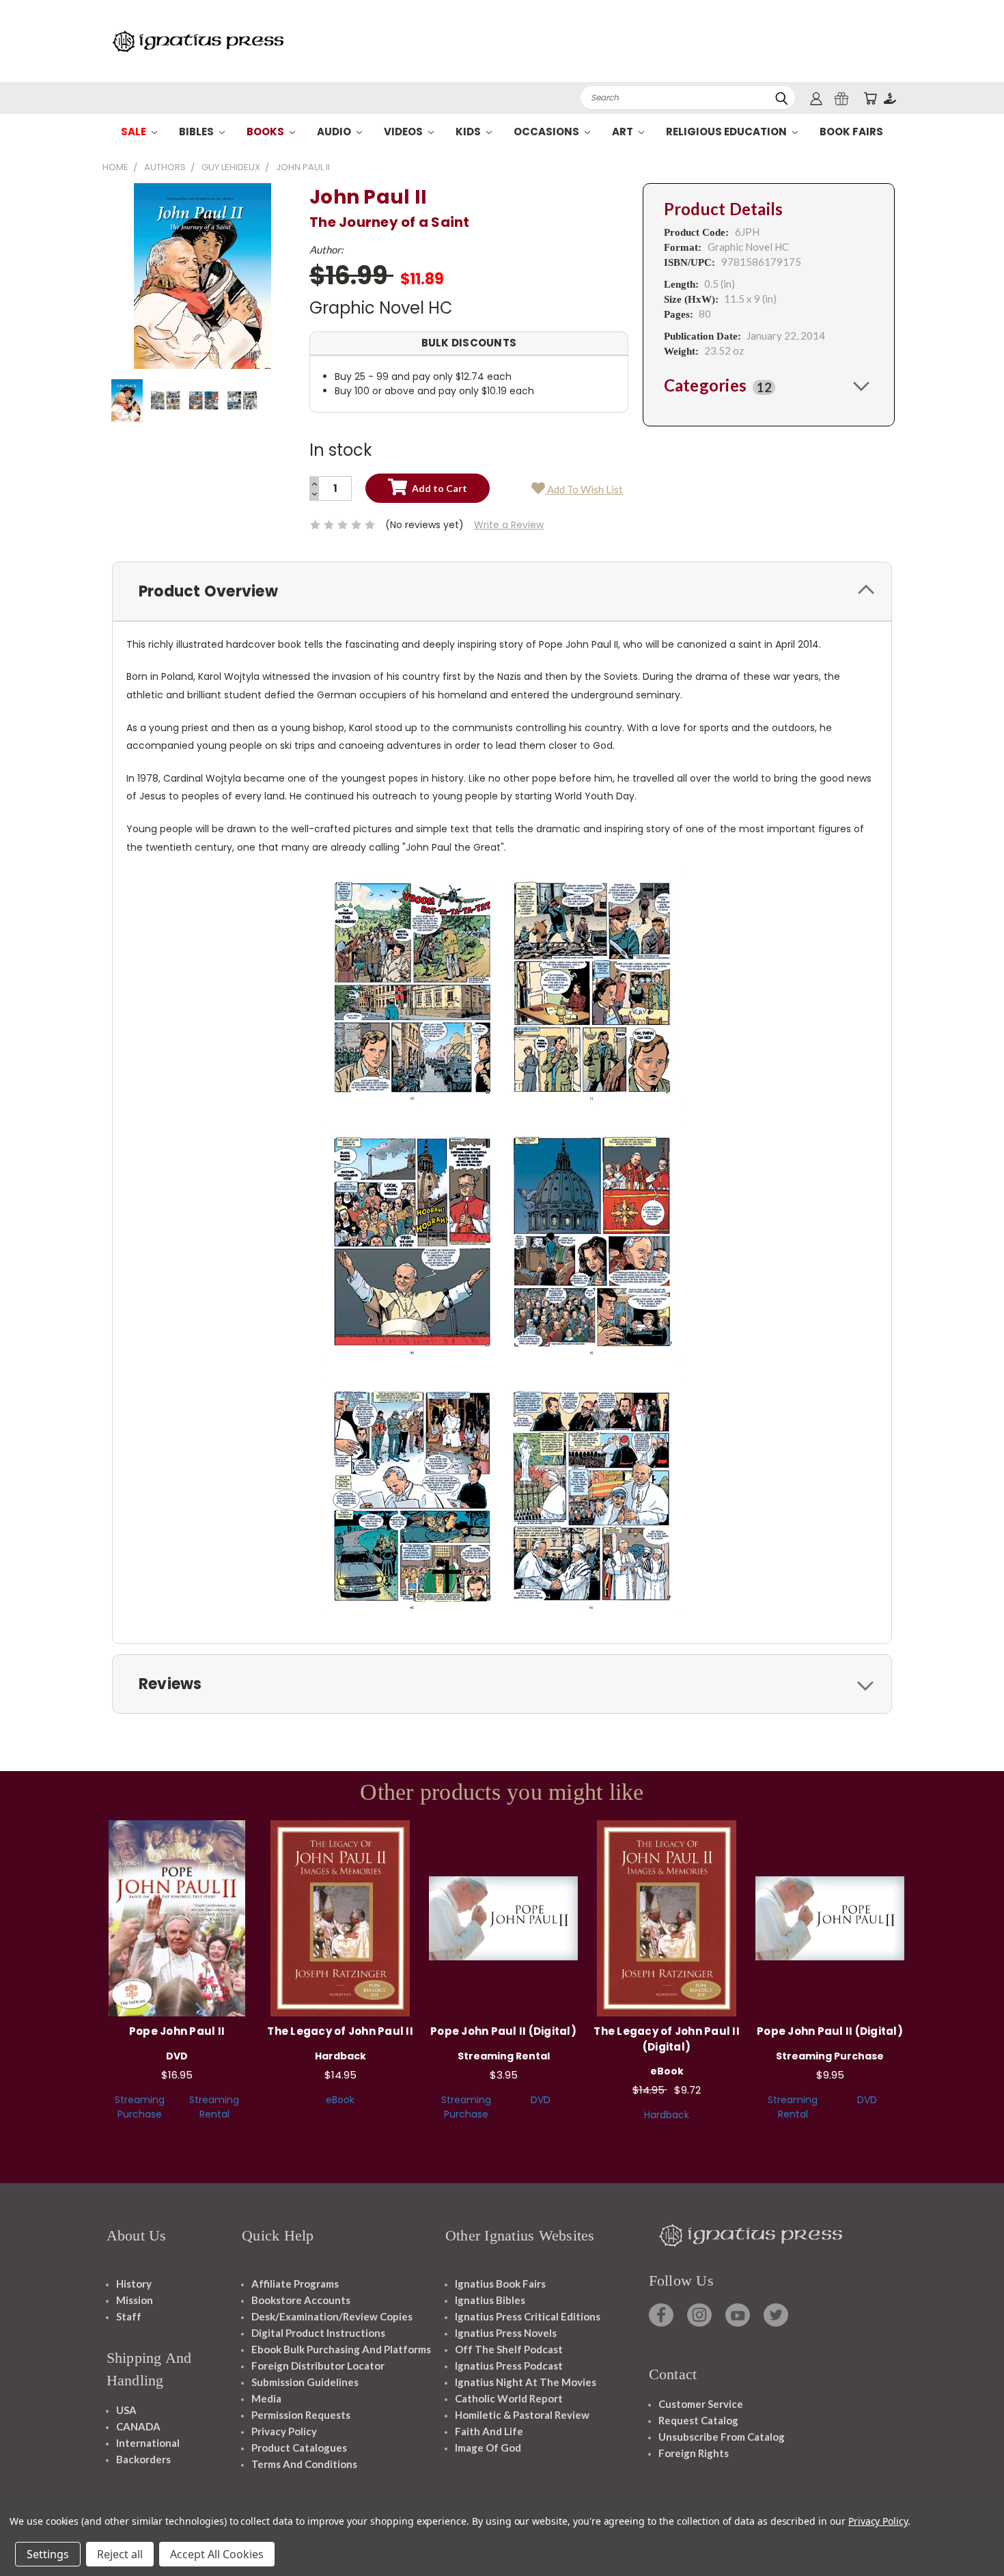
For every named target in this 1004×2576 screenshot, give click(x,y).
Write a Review (509, 525)
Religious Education (727, 132)
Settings (48, 2554)
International (148, 2443)
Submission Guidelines (305, 2382)
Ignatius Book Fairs (500, 2284)
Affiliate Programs (295, 2284)
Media (266, 2398)
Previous (968, 2533)
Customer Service (701, 2404)
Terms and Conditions (304, 2464)
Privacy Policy (284, 2431)
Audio (335, 132)
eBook (340, 2100)
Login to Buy (503, 1916)
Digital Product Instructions (318, 2333)
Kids (469, 132)
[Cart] (870, 98)
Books (266, 132)
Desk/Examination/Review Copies (332, 2316)
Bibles (197, 132)
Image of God (488, 2448)
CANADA (138, 2426)
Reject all (120, 2554)
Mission (135, 2300)
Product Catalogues (299, 2448)
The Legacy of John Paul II (340, 2031)
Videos (404, 132)
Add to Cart (177, 1916)
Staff (129, 2316)
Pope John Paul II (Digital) (503, 2031)
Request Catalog (698, 2420)
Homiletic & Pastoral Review (522, 2415)
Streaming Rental (214, 2107)
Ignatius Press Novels (506, 2333)
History (134, 2284)
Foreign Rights (694, 2453)
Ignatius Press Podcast (509, 2366)
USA (126, 2410)
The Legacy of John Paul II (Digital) (667, 2039)
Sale (135, 132)
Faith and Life (489, 2431)
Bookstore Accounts (301, 2300)
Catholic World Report (509, 2398)
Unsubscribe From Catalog (722, 2437)
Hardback (667, 2115)
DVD (541, 2100)
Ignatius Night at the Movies (526, 2382)
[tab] (769, 385)
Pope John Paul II (177, 2031)
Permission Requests (301, 2415)
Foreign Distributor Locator (318, 2366)
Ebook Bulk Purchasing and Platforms (341, 2349)
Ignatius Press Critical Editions (528, 2316)
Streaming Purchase (140, 2107)
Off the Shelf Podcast (509, 2349)
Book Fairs (851, 132)
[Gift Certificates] (841, 98)
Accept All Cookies (217, 2554)
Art (624, 132)
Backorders (143, 2459)
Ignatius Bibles (490, 2300)
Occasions (547, 132)
